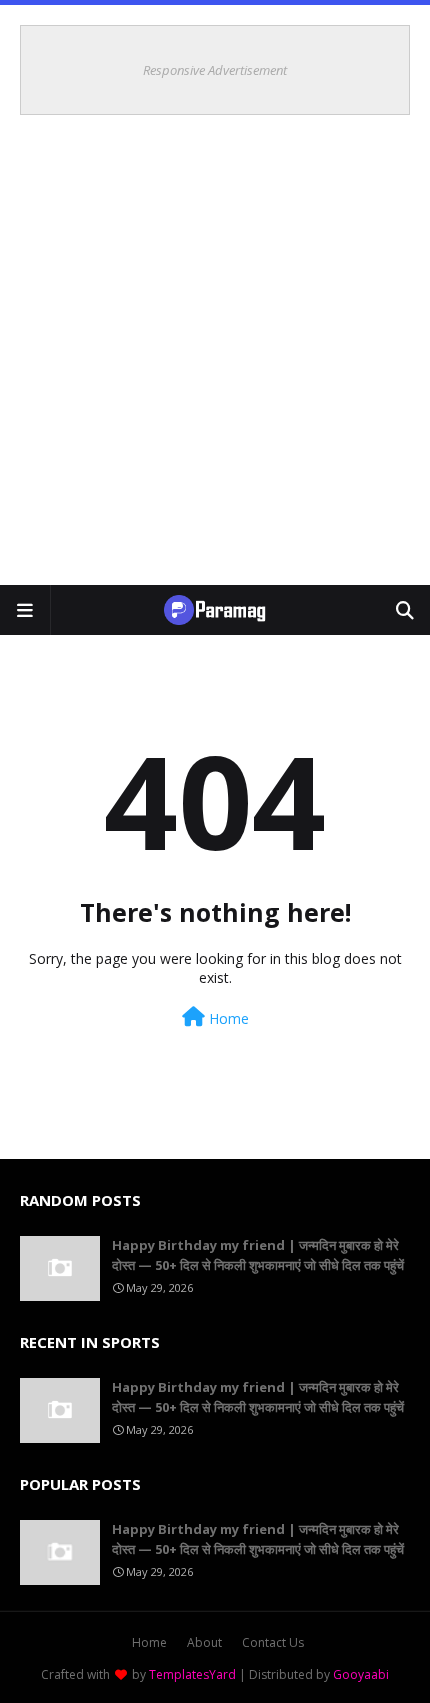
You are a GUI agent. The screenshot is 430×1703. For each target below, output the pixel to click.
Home (227, 1018)
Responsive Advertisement (215, 70)
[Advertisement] (215, 360)
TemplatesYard (192, 1674)
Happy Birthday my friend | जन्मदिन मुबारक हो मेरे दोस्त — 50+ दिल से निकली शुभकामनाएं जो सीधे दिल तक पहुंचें (258, 1255)
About (204, 1642)
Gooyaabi (361, 1674)
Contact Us (273, 1642)
